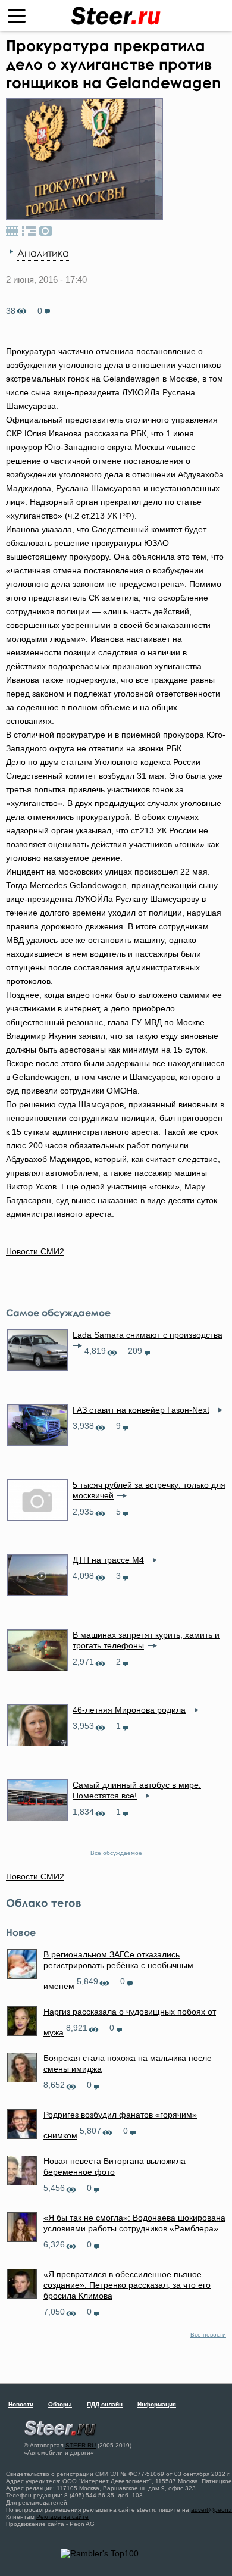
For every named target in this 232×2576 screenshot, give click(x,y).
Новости (21, 2404)
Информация (157, 2404)
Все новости (208, 2335)
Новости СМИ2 (35, 1251)
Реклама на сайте (62, 2517)
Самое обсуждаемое (58, 1313)
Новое (21, 1932)
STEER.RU (81, 2445)
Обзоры (60, 2404)
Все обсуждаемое (116, 1853)
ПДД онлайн (105, 2404)
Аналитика (43, 253)
